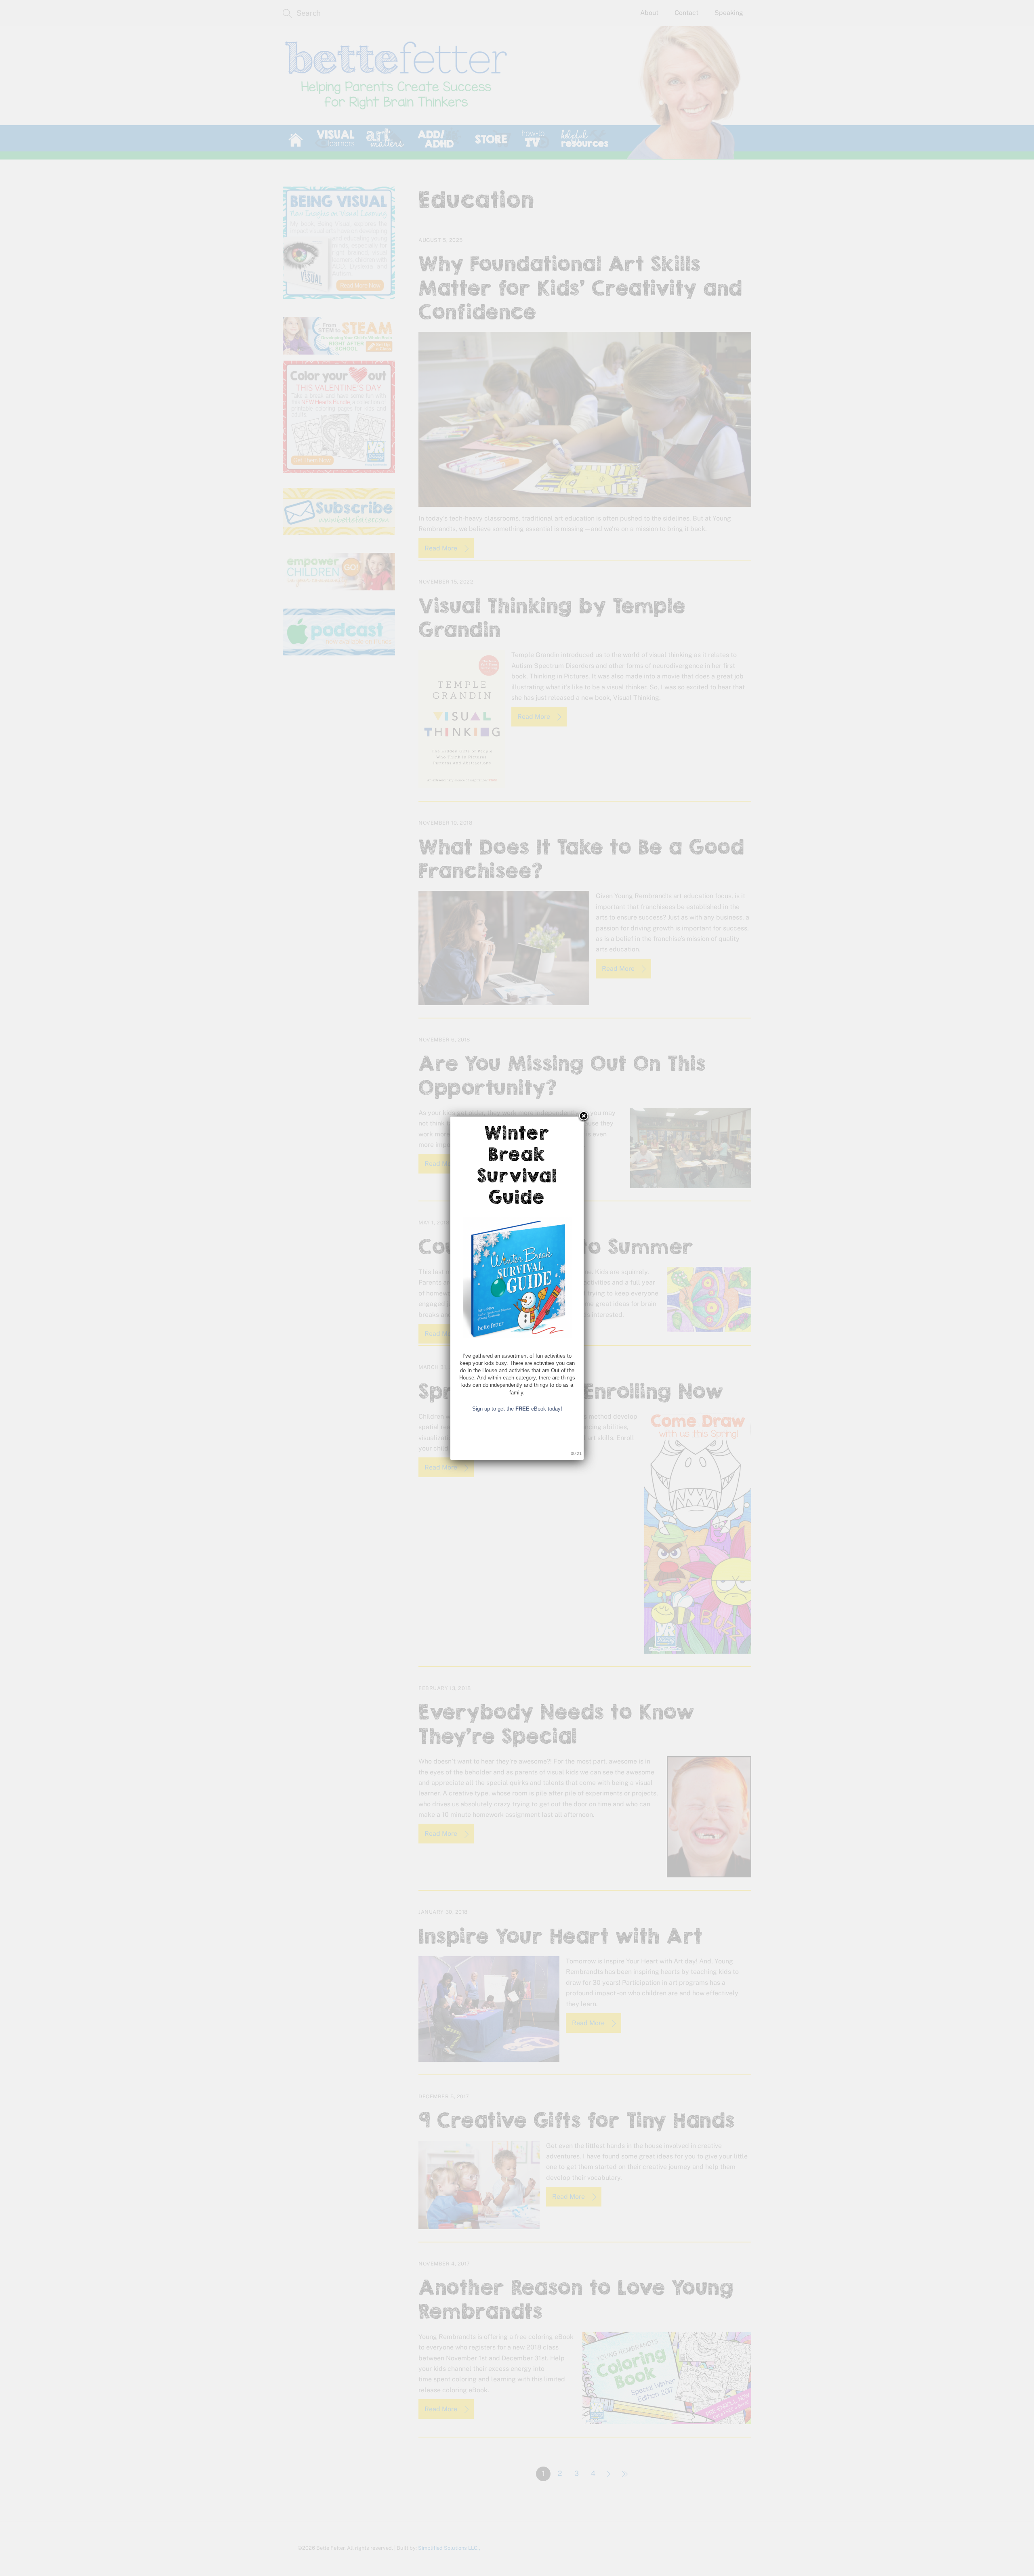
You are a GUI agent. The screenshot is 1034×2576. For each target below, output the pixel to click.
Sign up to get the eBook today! (517, 1409)
